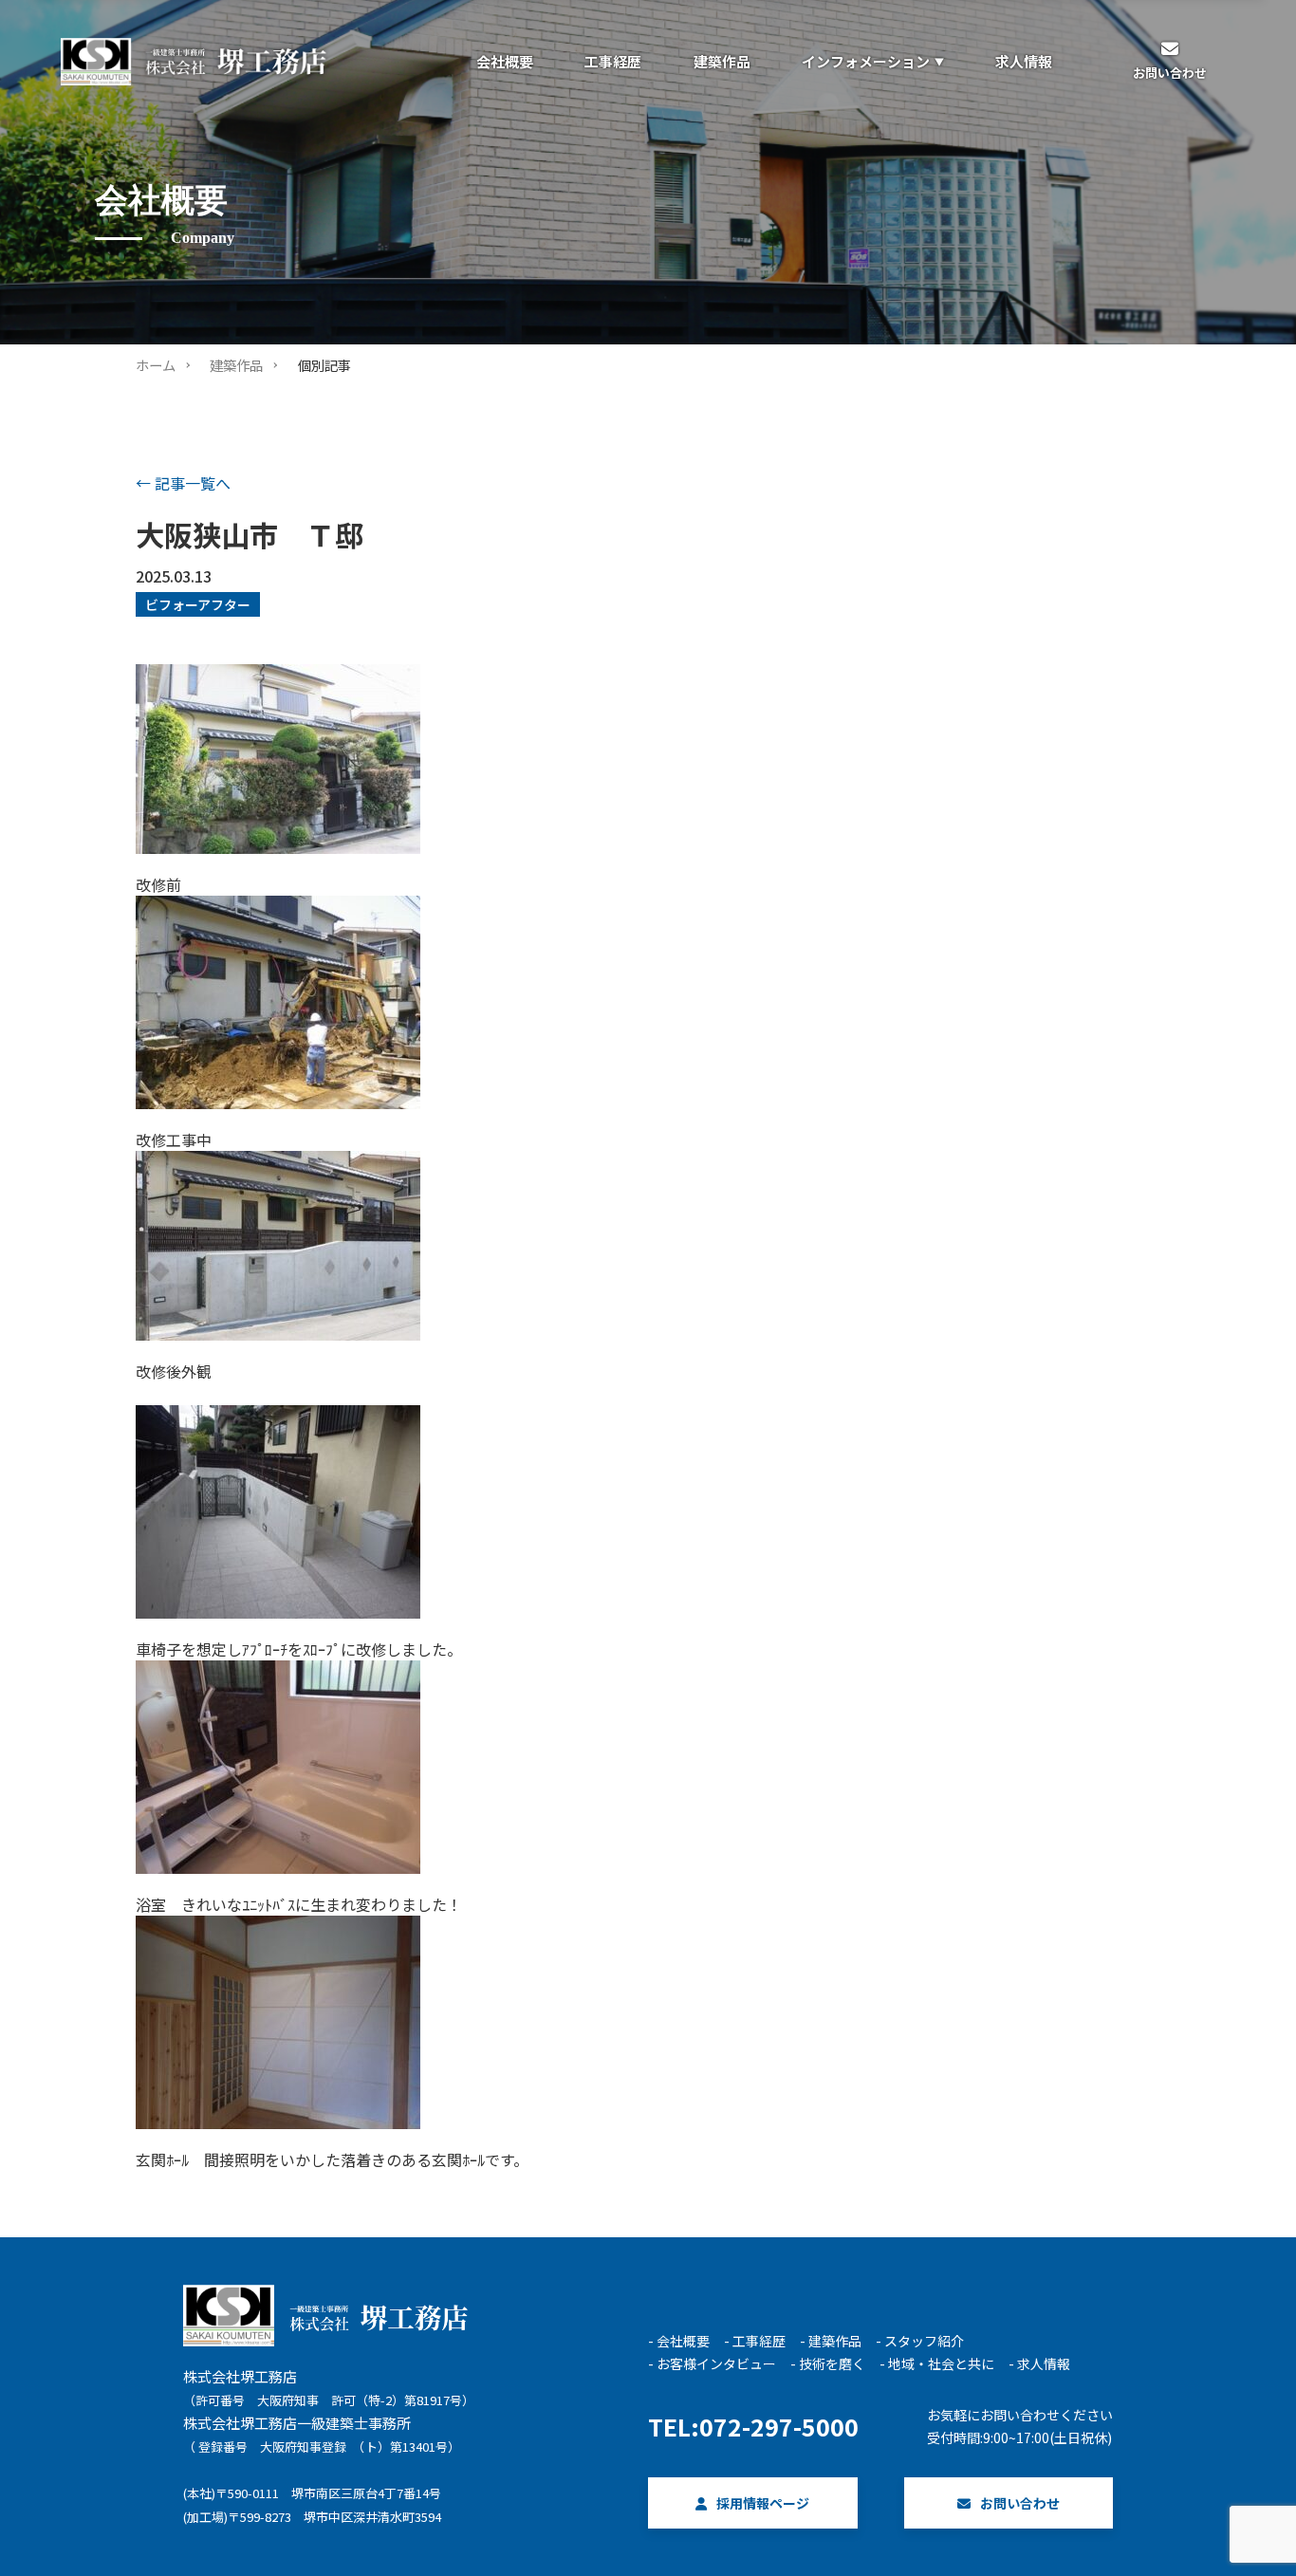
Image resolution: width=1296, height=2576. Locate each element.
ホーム (156, 365)
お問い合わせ (1020, 2503)
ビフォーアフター (198, 604)
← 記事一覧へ (183, 483)
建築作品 (236, 365)
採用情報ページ (763, 2503)
